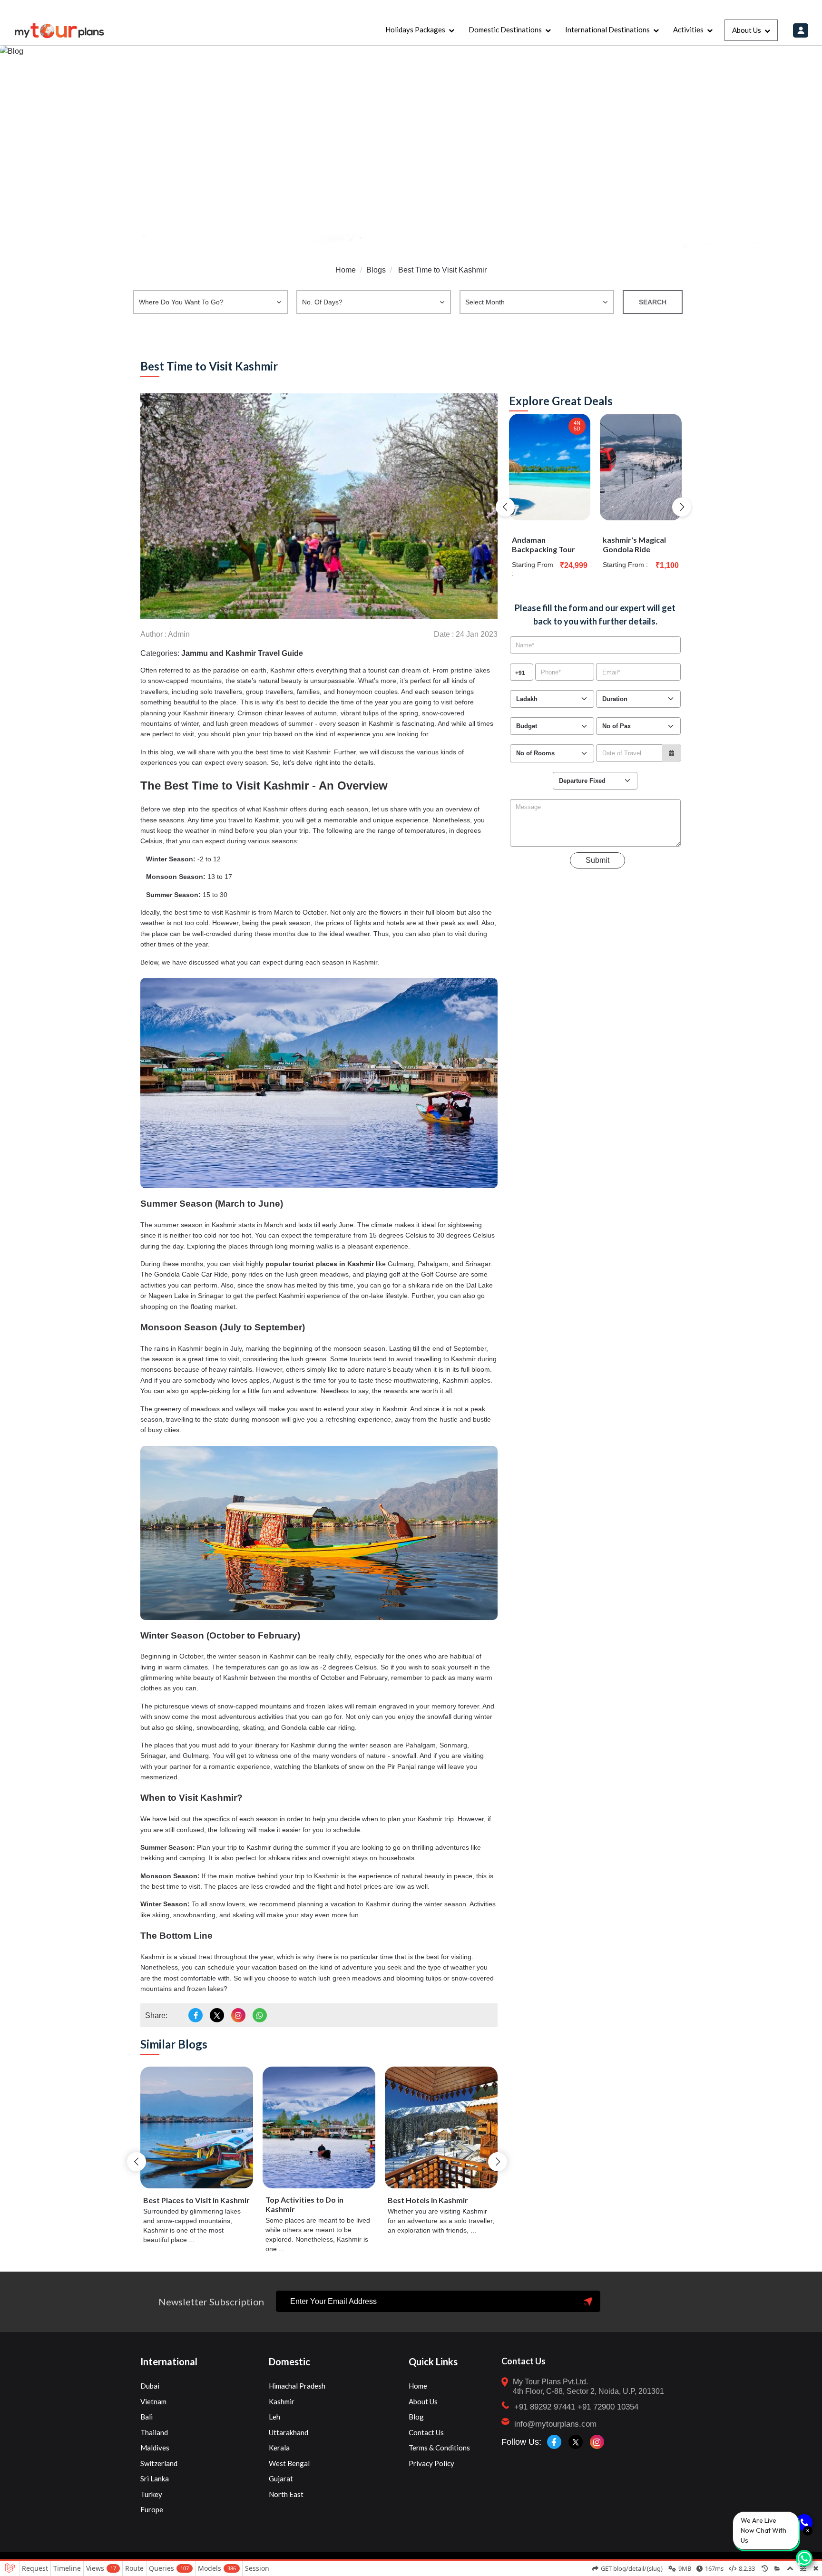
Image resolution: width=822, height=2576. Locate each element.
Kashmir (282, 2401)
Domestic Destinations (505, 29)
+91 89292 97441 (545, 2407)
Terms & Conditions (439, 2448)
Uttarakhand (289, 2432)
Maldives (155, 2448)
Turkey (151, 2494)
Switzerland (159, 2463)
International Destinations (607, 29)
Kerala (279, 2448)
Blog (416, 2417)
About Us (747, 30)
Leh (274, 2417)
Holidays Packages (415, 29)
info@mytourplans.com (555, 2424)
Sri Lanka (155, 2478)
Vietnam (153, 2401)
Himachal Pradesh (297, 2386)
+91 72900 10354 (608, 2407)
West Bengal (289, 2463)
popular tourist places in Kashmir (320, 1264)
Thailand (154, 2432)
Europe (152, 2509)
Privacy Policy (431, 2463)
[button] (137, 2162)
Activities (688, 29)
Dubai (150, 2386)
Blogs (376, 270)
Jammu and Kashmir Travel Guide (242, 653)
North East (286, 2494)
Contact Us (426, 2432)
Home (346, 270)
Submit (597, 860)
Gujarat (281, 2478)
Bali (147, 2417)
